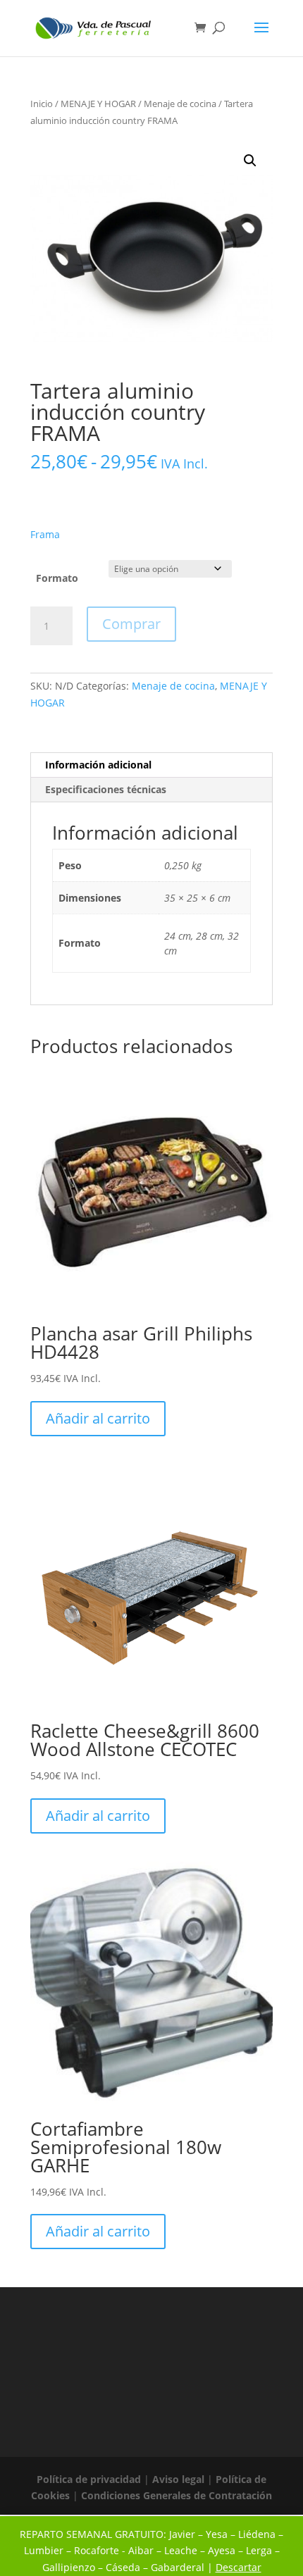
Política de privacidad (89, 2479)
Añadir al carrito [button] (98, 1418)
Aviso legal (178, 2479)
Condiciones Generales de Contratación (177, 2495)
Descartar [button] (239, 2567)
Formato (57, 578)
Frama (45, 534)
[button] (250, 161)
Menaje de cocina (180, 104)
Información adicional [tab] (98, 765)
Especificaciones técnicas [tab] (106, 789)
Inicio (42, 104)
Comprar (131, 624)
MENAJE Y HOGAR (98, 104)
